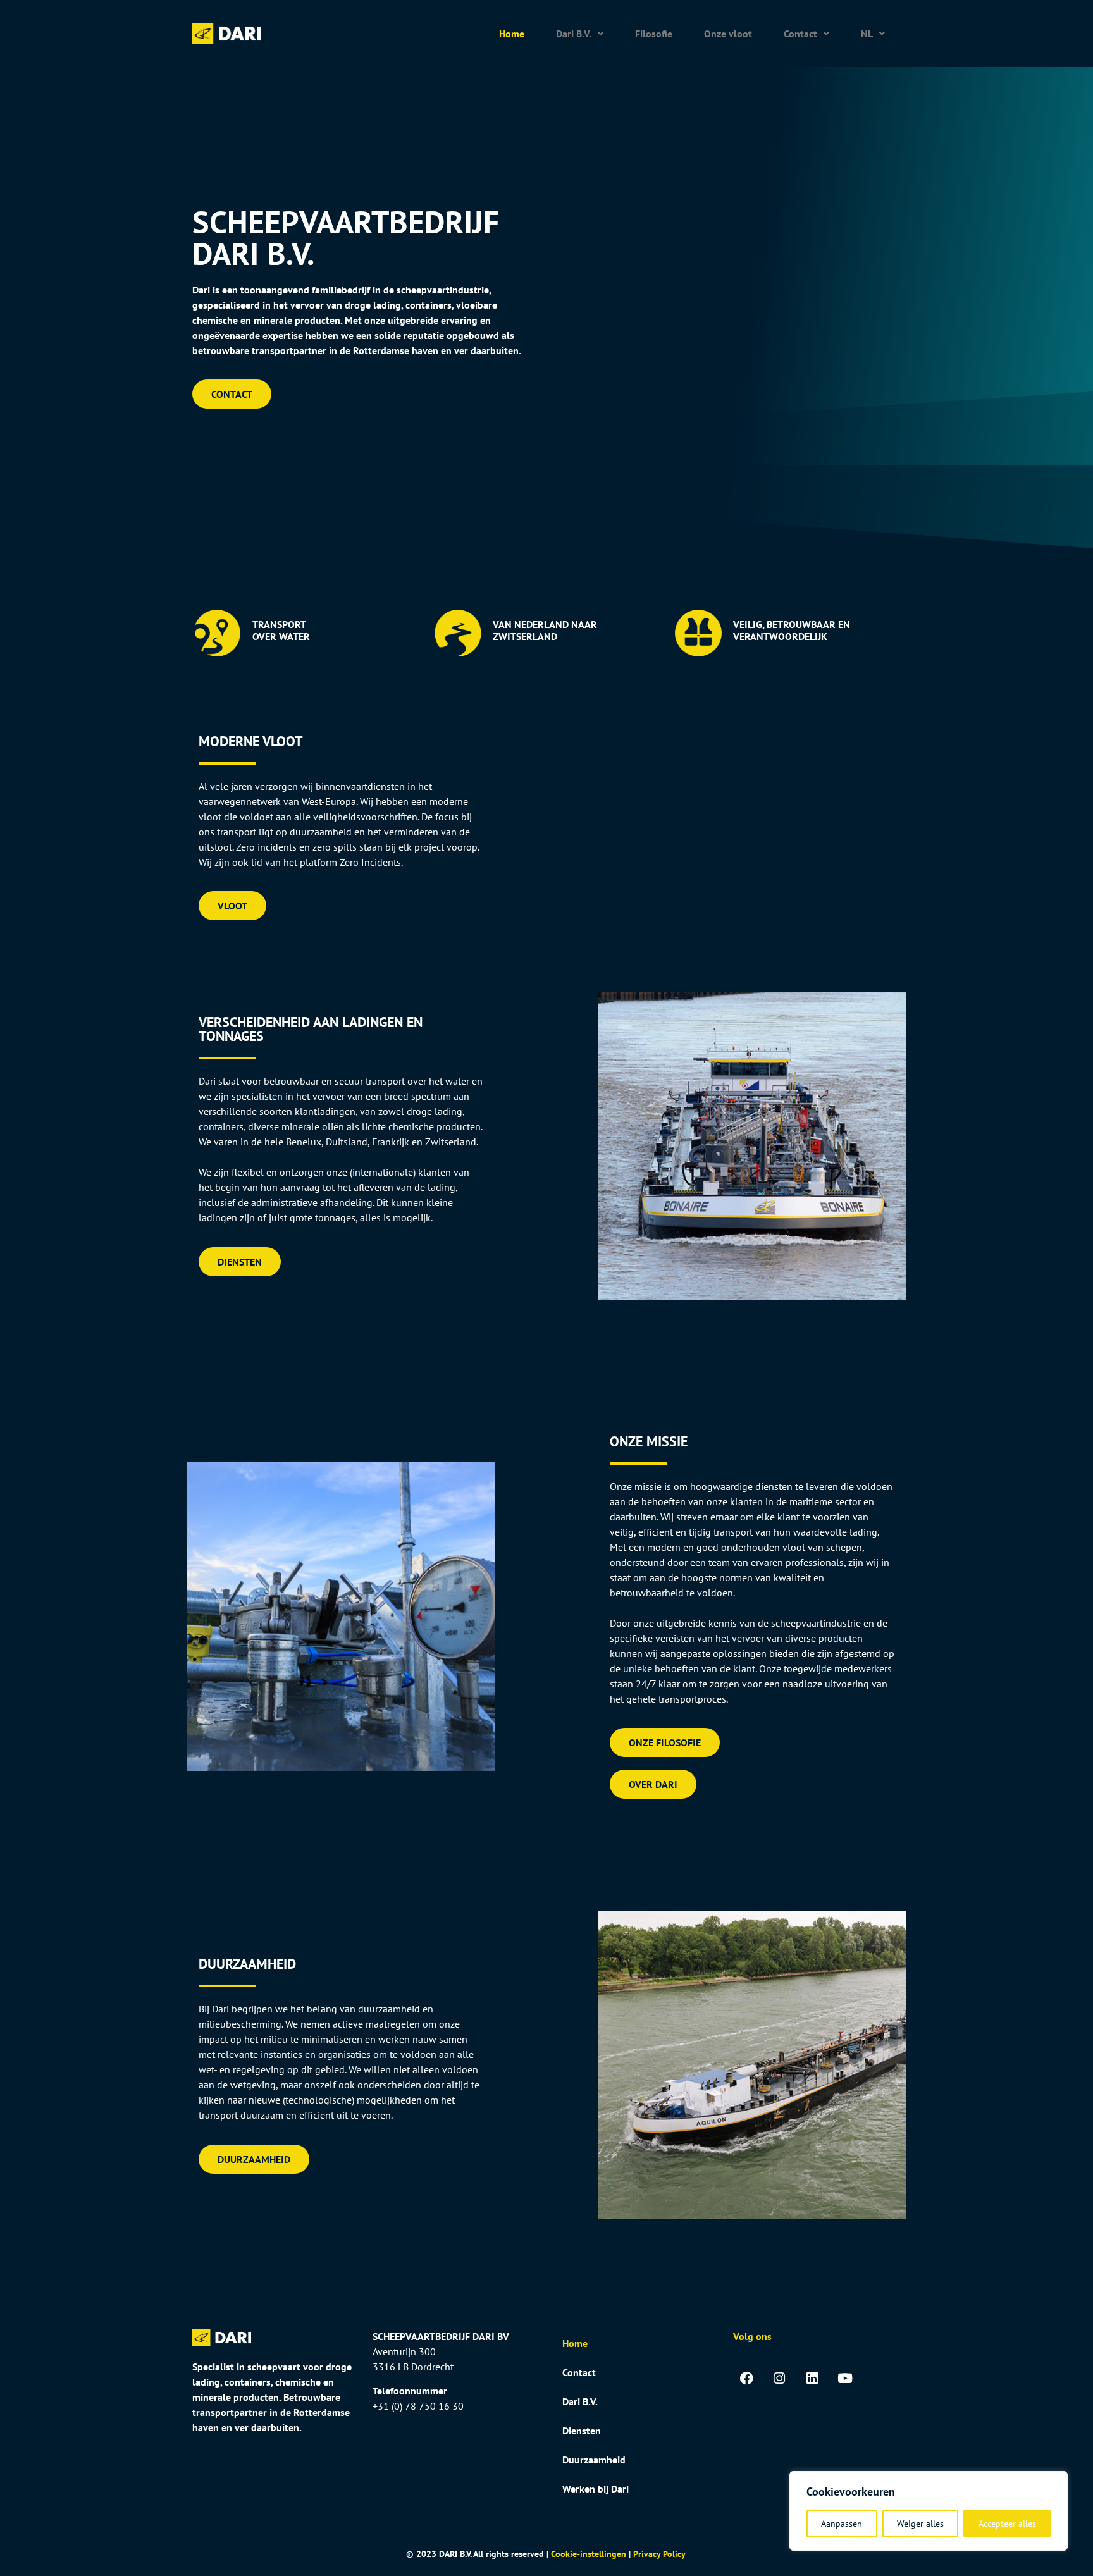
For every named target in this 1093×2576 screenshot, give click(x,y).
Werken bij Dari (596, 2489)
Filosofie (654, 34)
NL (867, 34)
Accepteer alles (1007, 2524)
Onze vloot (728, 34)
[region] (929, 2511)
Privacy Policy (659, 2554)
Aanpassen (842, 2524)
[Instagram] (779, 2379)
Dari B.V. (574, 34)
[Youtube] (845, 2379)
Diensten (582, 2431)
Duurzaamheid (594, 2460)
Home (512, 34)
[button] (580, 34)
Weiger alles (920, 2524)
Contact (800, 34)
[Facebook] (746, 2379)
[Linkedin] (812, 2379)
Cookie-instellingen (589, 2554)
